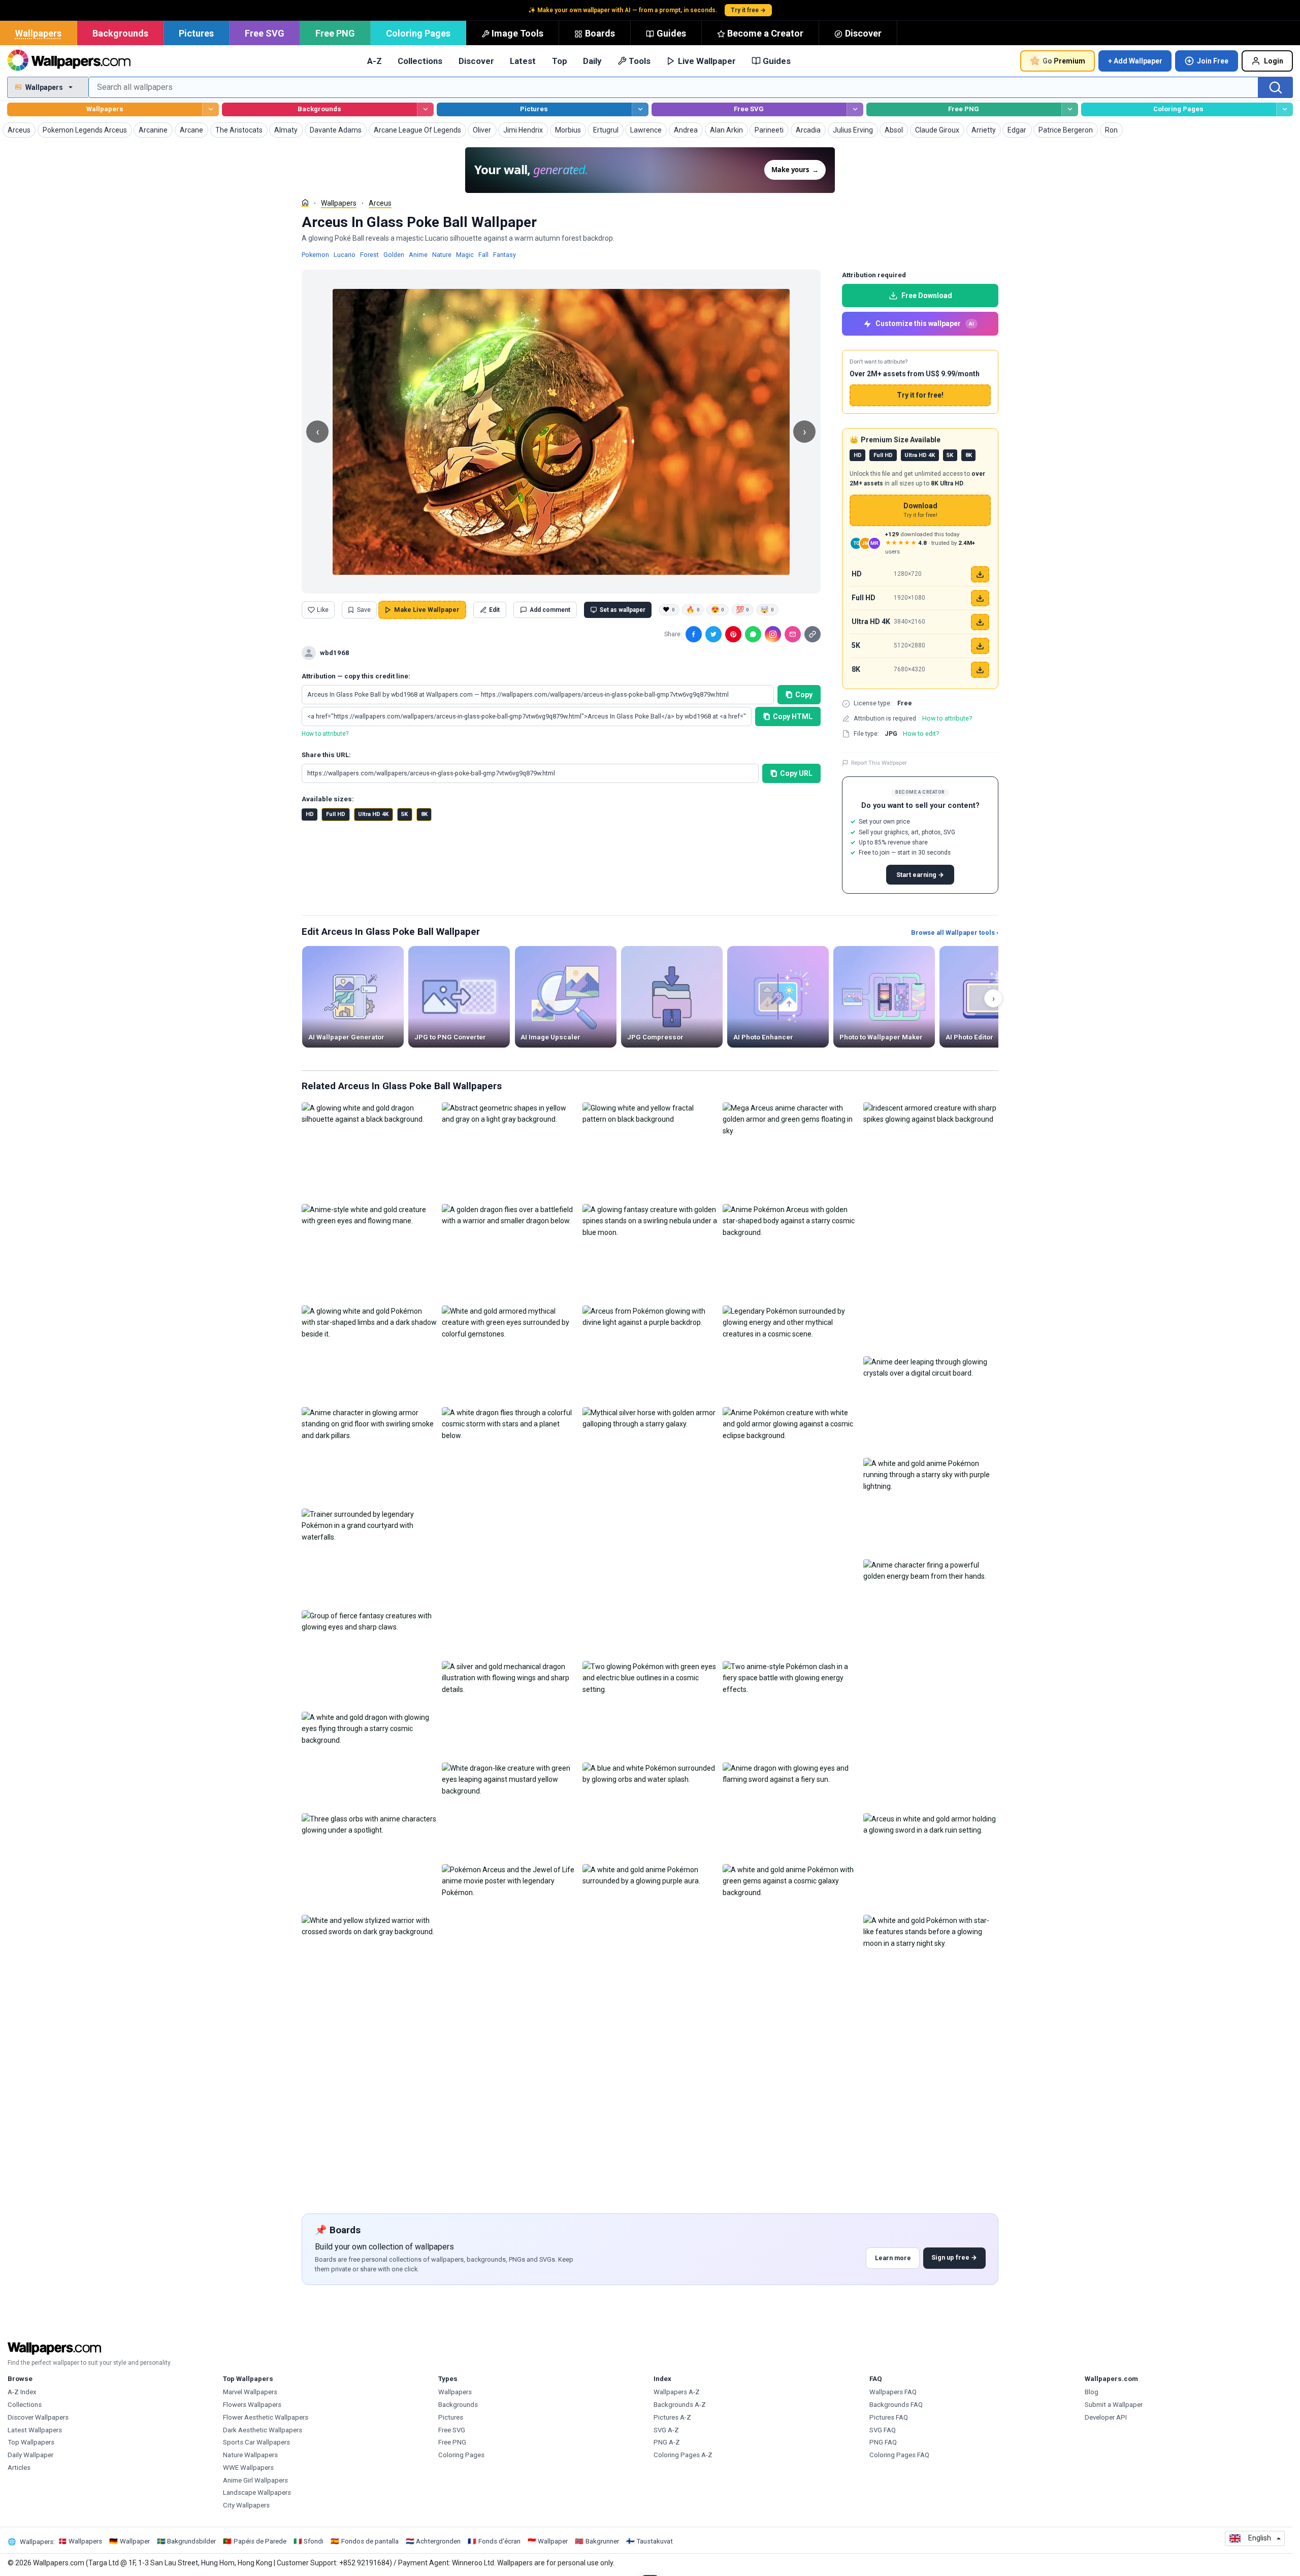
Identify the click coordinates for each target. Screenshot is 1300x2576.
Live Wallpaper (707, 61)
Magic (465, 255)
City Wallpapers (246, 2505)
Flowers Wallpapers (252, 2405)
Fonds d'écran (499, 2541)
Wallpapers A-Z (677, 2392)
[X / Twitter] (713, 634)
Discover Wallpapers (38, 2417)
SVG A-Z (666, 2430)
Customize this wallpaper (925, 323)
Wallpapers (38, 33)
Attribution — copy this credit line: (356, 676)
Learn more (893, 2258)
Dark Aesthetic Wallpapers (263, 2430)
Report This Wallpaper (879, 763)
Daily (592, 61)
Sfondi (314, 2541)
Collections (420, 61)
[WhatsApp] (753, 634)
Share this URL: (326, 755)
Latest (523, 61)
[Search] (1276, 87)
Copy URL (796, 773)
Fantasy (505, 255)
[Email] (793, 634)
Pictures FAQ (889, 2417)
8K (424, 814)
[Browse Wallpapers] (210, 109)
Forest (369, 255)
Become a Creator (765, 33)
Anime (418, 255)
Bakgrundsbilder (191, 2541)
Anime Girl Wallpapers (255, 2480)
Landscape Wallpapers (257, 2492)
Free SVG (265, 33)
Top (560, 61)
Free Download (927, 296)
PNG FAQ (883, 2442)
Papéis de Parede (260, 2541)
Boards (600, 33)
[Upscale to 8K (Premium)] (980, 670)
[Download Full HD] (980, 598)
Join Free (1213, 61)
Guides (671, 33)
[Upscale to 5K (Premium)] (980, 646)
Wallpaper (135, 2541)
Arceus (380, 203)
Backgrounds (120, 33)
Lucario (345, 255)
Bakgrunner (602, 2541)
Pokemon (315, 255)
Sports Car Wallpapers (256, 2442)
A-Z (375, 61)
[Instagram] (773, 634)
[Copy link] (812, 634)
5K (404, 814)
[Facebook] (694, 634)
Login (1274, 61)
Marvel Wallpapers (250, 2392)
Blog (1092, 2392)
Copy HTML (793, 716)
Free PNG (335, 33)
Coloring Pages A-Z (683, 2455)
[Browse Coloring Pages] (1285, 109)
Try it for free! (920, 395)
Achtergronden (438, 2541)
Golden (394, 255)
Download (920, 510)
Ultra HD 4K (373, 814)
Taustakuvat (655, 2541)
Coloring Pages (418, 33)
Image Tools (517, 33)
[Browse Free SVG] (855, 109)
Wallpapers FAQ (893, 2392)
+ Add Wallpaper (1135, 61)
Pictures (196, 33)
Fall (483, 255)
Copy (804, 695)
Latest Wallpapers (35, 2430)
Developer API (1106, 2417)
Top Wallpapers (31, 2442)
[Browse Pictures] (640, 109)
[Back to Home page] (69, 61)
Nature (442, 255)
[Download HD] (980, 574)
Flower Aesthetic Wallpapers (266, 2417)
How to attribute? (325, 734)
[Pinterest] (733, 634)
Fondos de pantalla (370, 2541)
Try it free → (748, 10)
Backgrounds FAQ (896, 2405)
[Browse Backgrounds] (425, 109)
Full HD (336, 814)
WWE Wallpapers (248, 2468)
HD (310, 814)
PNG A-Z (667, 2442)
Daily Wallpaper (30, 2455)
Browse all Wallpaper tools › (955, 933)
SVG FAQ (883, 2430)
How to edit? (921, 733)
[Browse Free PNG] (1070, 109)
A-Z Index (22, 2392)
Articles (19, 2468)
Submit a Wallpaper (1114, 2405)
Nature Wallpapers (250, 2455)
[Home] (305, 203)
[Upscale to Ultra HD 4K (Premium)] (980, 622)
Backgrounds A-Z (680, 2405)
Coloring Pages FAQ (899, 2455)
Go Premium (1064, 61)
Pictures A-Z (672, 2417)
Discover (863, 33)
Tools (640, 61)
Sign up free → (954, 2257)
